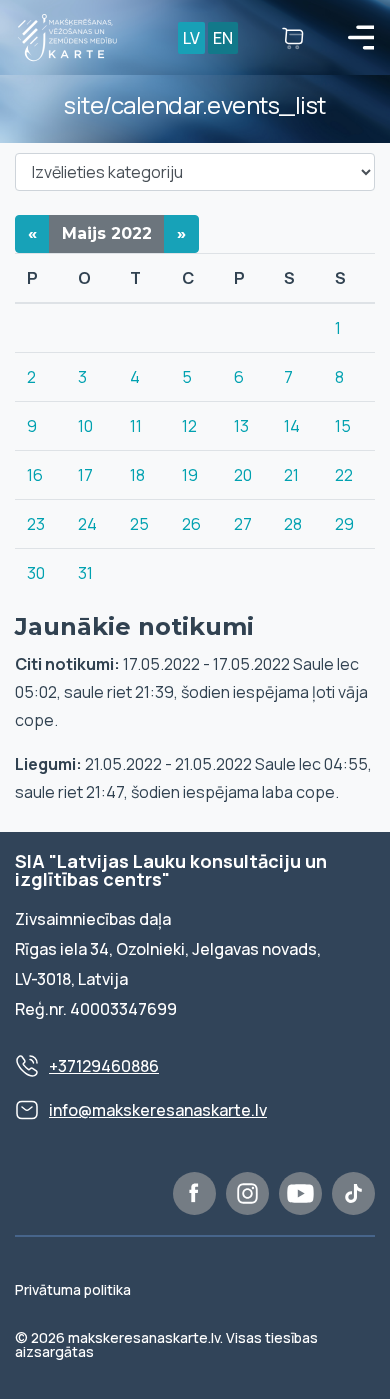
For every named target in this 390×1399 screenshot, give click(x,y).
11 (136, 426)
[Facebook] (194, 1193)
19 (190, 475)
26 (191, 524)
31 (85, 573)
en (223, 38)
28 (293, 524)
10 (85, 426)
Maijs (107, 233)
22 (344, 475)
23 (36, 524)
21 (291, 475)
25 (139, 524)
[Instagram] (247, 1193)
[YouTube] (300, 1193)
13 (241, 426)
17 (85, 475)
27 (243, 524)
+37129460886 (104, 1066)
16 (35, 475)
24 (87, 524)
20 (243, 475)
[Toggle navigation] (361, 38)
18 (137, 475)
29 (344, 524)
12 (189, 426)
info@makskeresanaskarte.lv (158, 1110)
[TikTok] (353, 1193)
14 (292, 426)
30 (36, 573)
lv (191, 38)
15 (343, 426)
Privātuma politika (73, 1289)
